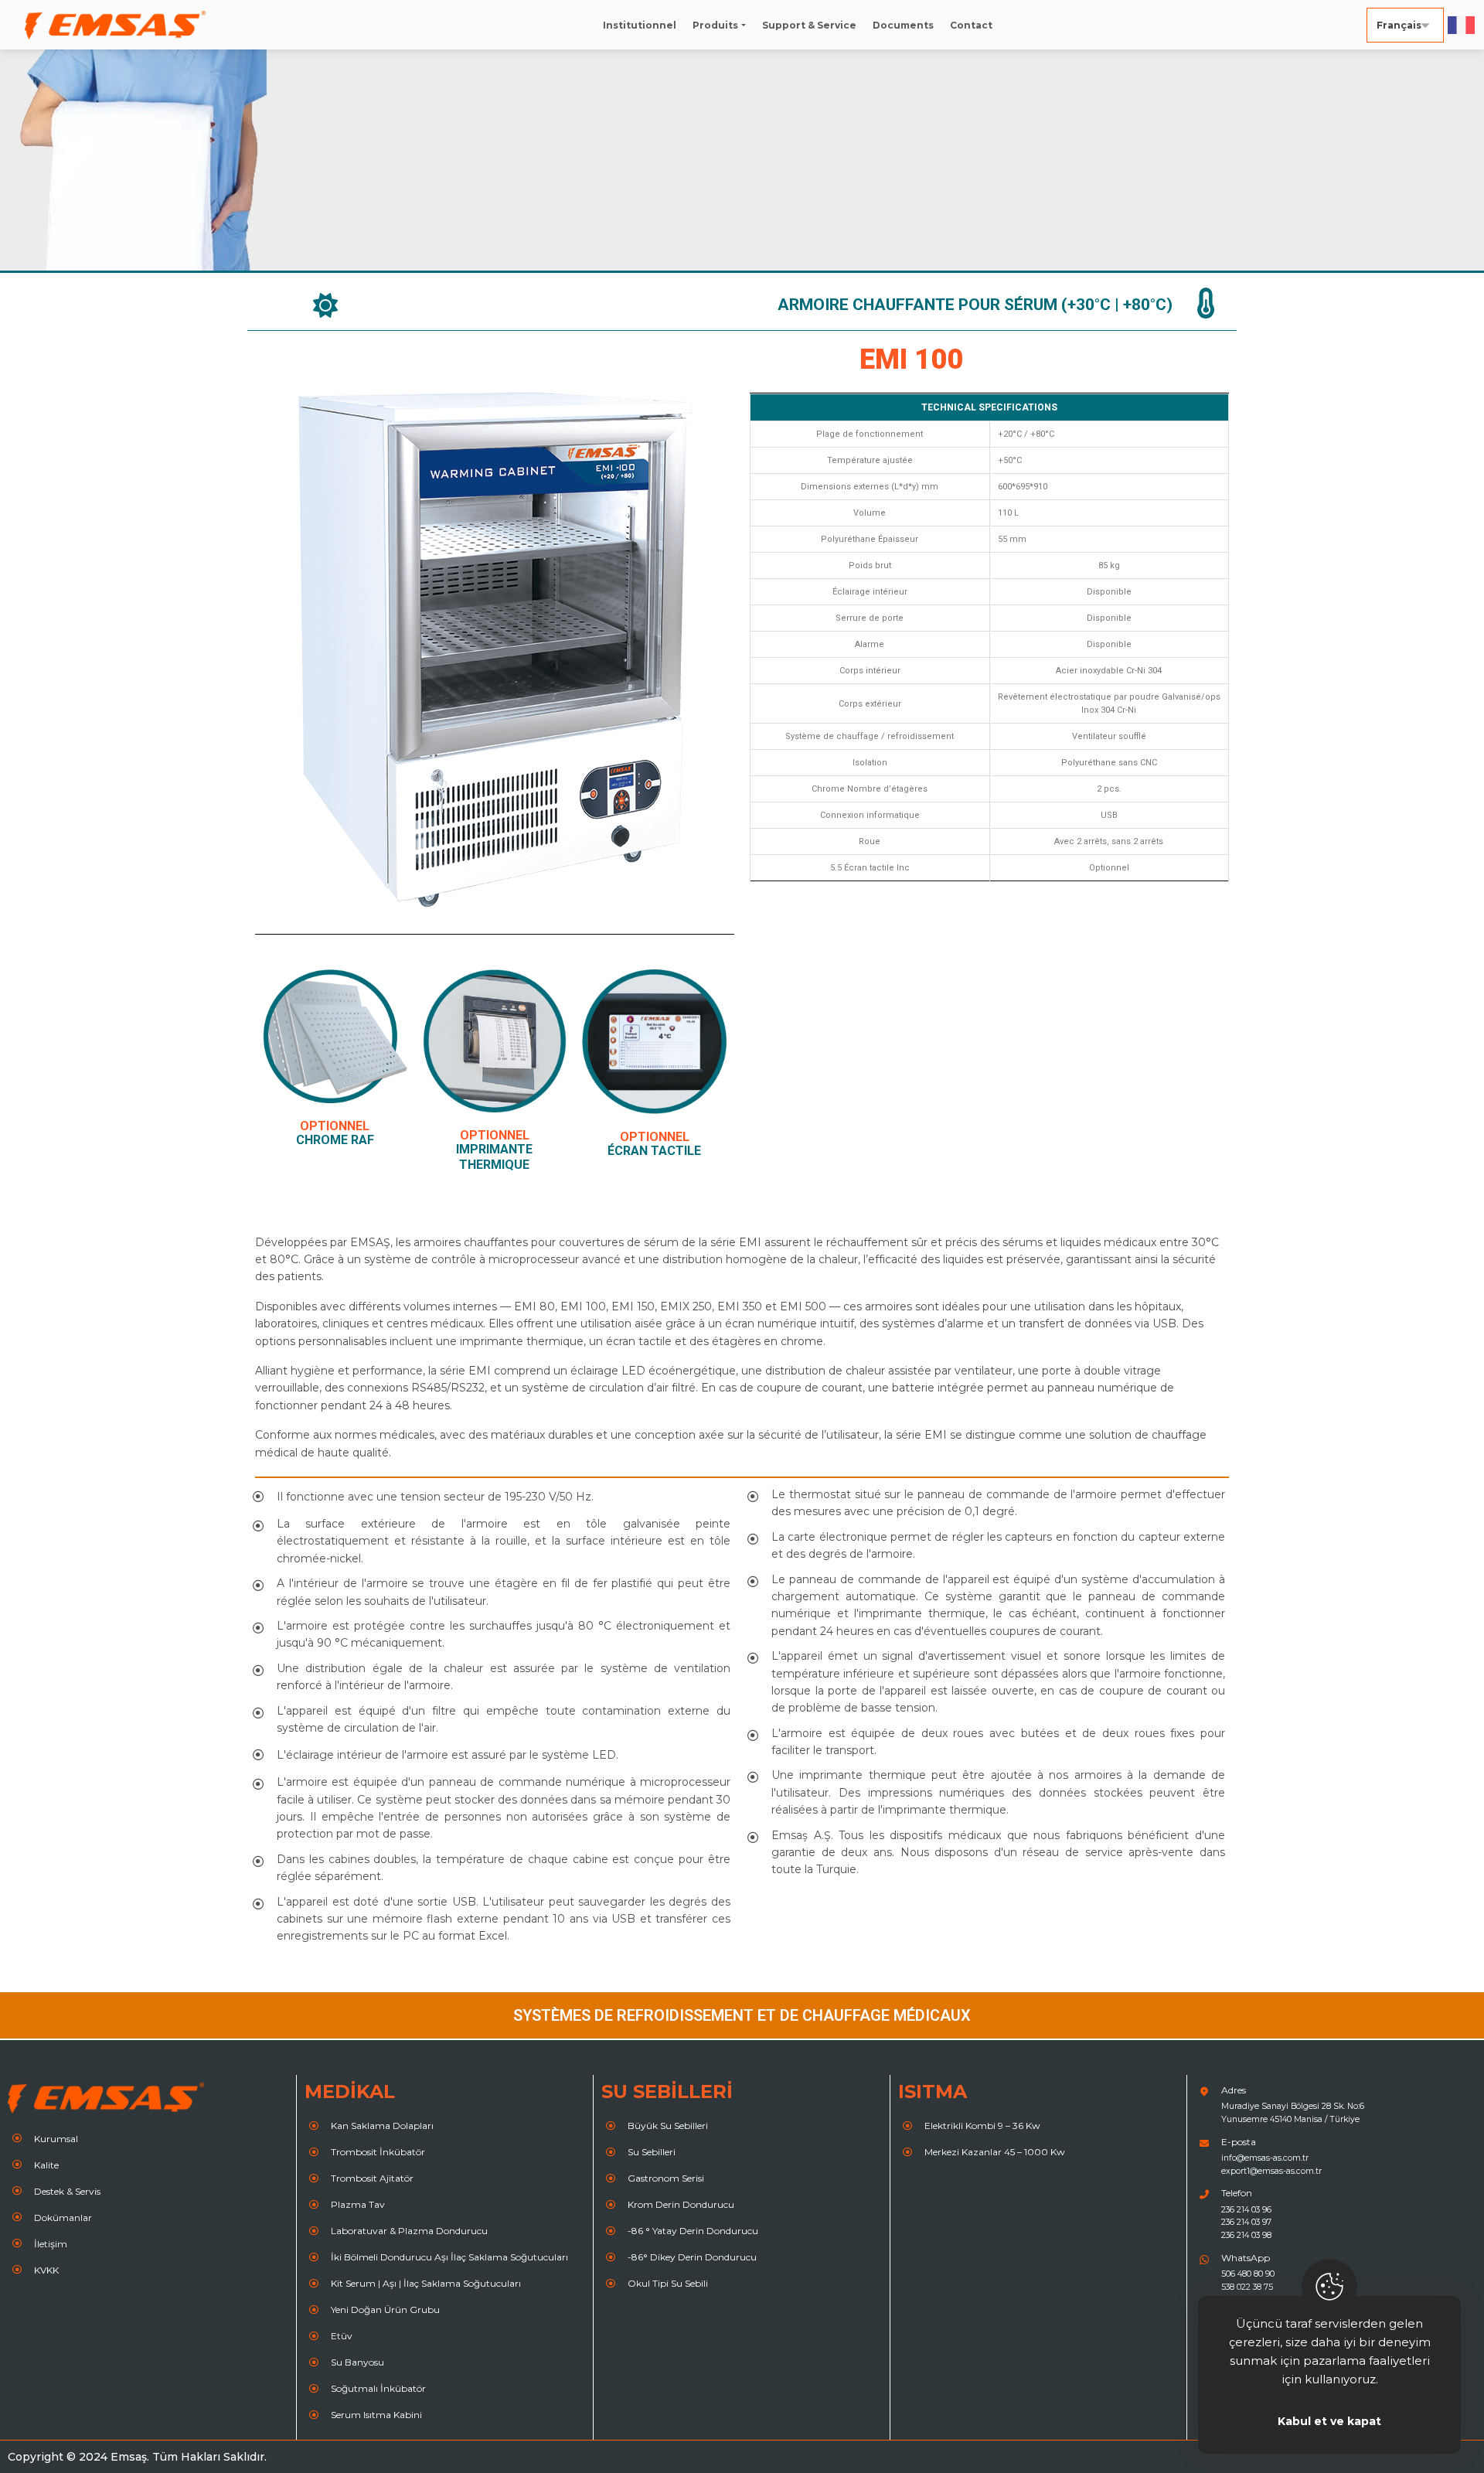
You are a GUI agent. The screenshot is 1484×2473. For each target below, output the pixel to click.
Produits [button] (715, 25)
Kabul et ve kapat (1329, 2421)
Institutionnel (640, 25)
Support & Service (809, 25)
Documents (903, 25)
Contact (971, 25)
